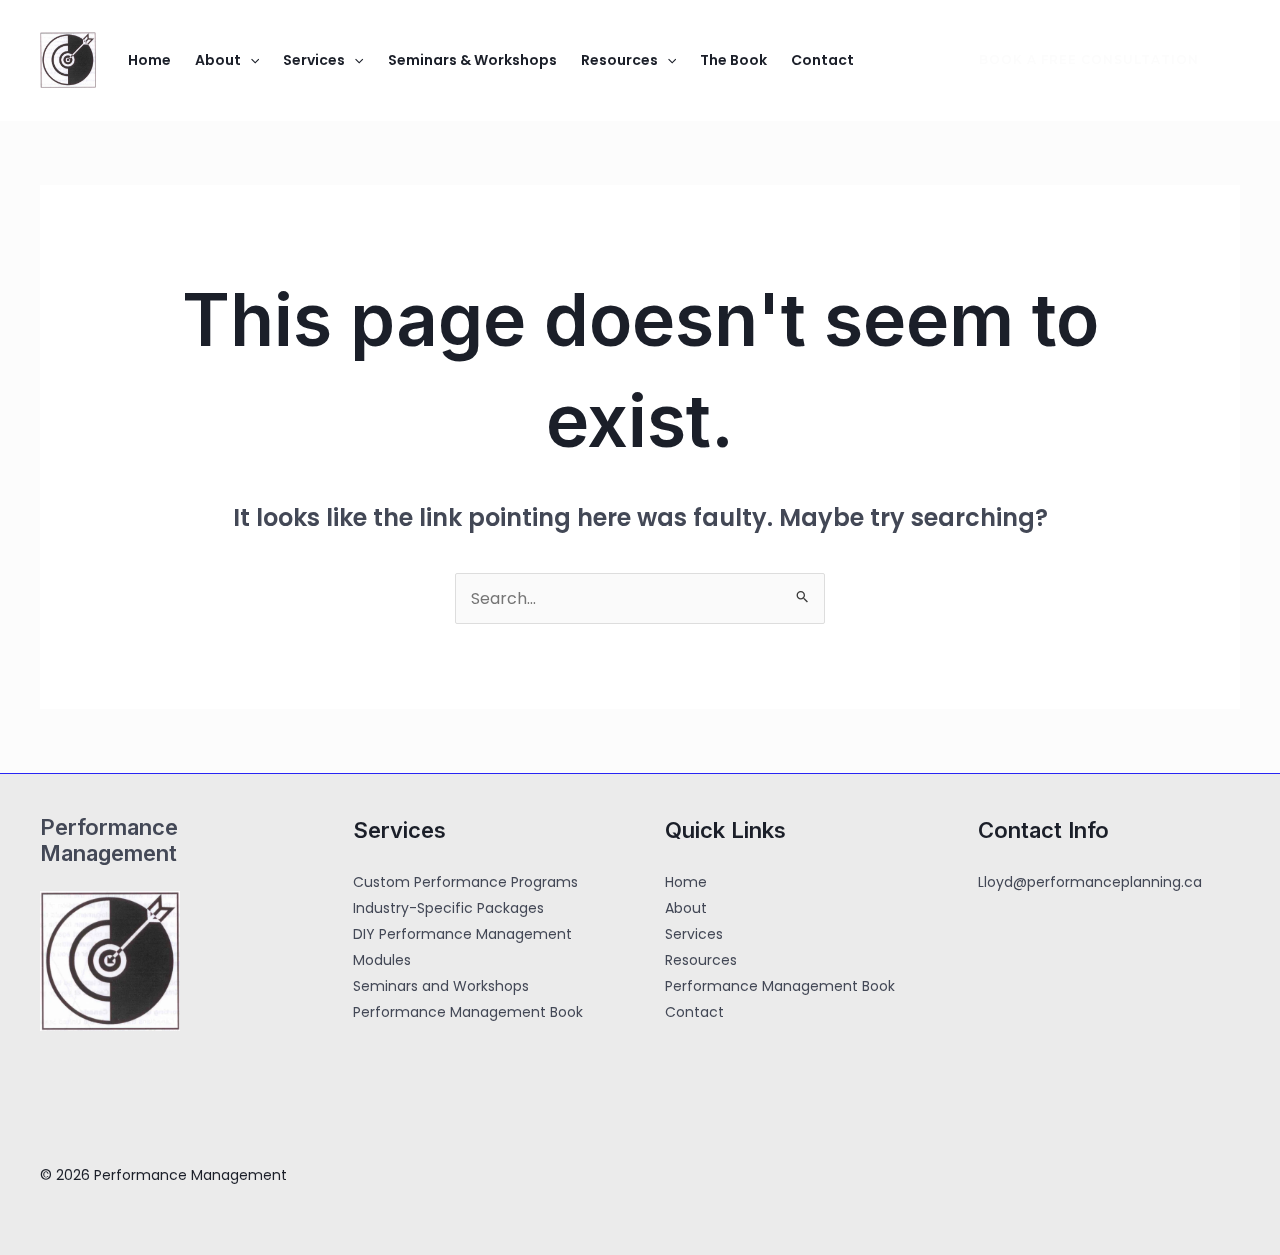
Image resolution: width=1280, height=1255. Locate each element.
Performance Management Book (468, 1012)
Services (314, 60)
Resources (619, 60)
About (218, 60)
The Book (733, 60)
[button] (250, 60)
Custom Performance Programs (465, 882)
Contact (822, 60)
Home (149, 60)
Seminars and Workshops (441, 986)
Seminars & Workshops (472, 60)
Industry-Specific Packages (448, 908)
